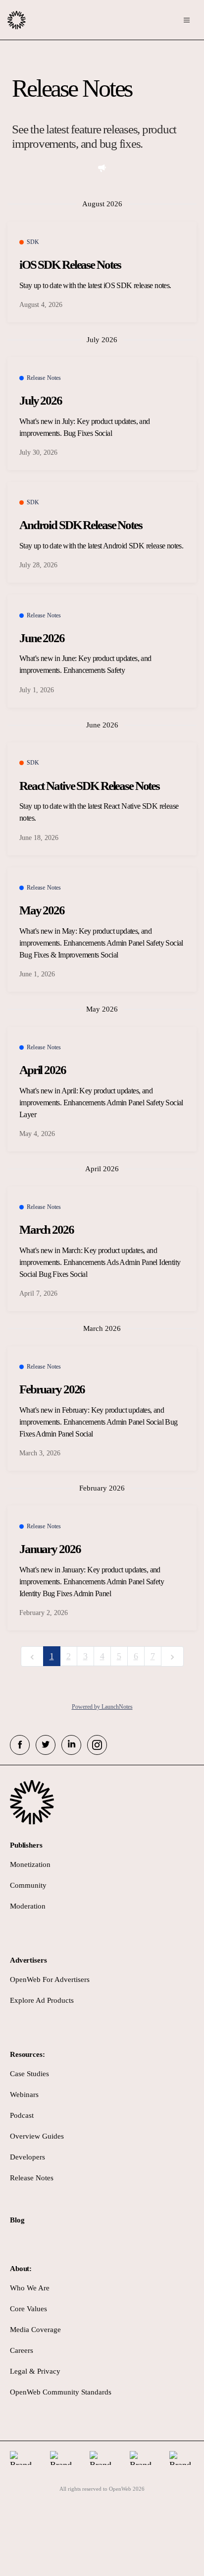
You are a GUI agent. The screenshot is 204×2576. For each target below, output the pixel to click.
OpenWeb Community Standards (61, 2392)
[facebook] (20, 1745)
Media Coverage (35, 2330)
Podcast (22, 2115)
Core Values (28, 2309)
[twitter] (46, 1745)
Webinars (24, 2095)
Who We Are (30, 2288)
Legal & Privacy (35, 2371)
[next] (172, 1656)
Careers (22, 2350)
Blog (17, 2220)
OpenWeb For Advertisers (50, 1979)
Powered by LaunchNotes (102, 1707)
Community (28, 1885)
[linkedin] (71, 1745)
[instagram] (97, 1745)
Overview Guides (37, 2136)
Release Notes (32, 2178)
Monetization (30, 1864)
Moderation (28, 1906)
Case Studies (29, 2074)
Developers (27, 2157)
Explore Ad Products (42, 2000)
